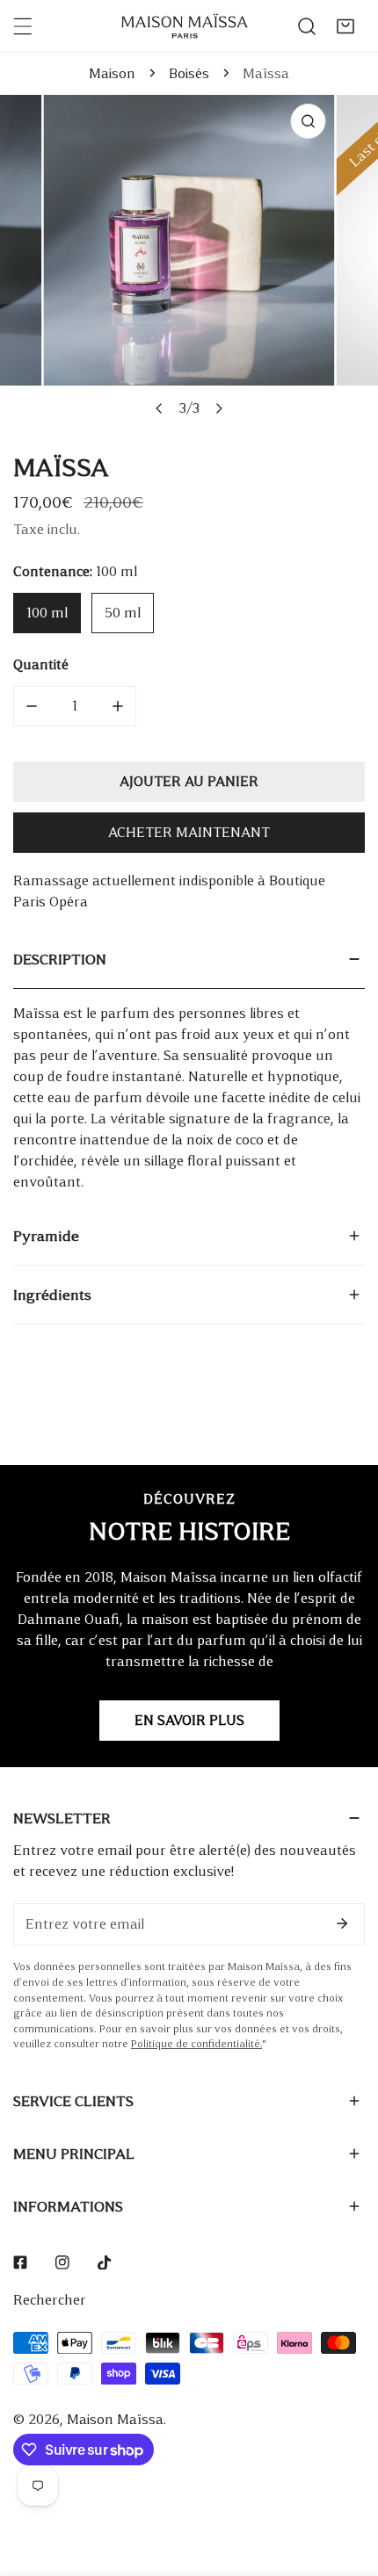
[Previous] (160, 408)
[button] (345, 26)
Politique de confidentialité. (196, 2044)
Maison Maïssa (115, 2419)
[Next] (219, 408)
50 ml (123, 613)
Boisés (189, 73)
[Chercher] (307, 26)
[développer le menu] (23, 26)
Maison (112, 73)
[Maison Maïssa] (185, 26)
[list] (189, 260)
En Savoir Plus (189, 1720)
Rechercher (50, 2300)
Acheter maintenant (189, 832)
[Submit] (342, 1923)
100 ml (47, 613)
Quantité (41, 664)
